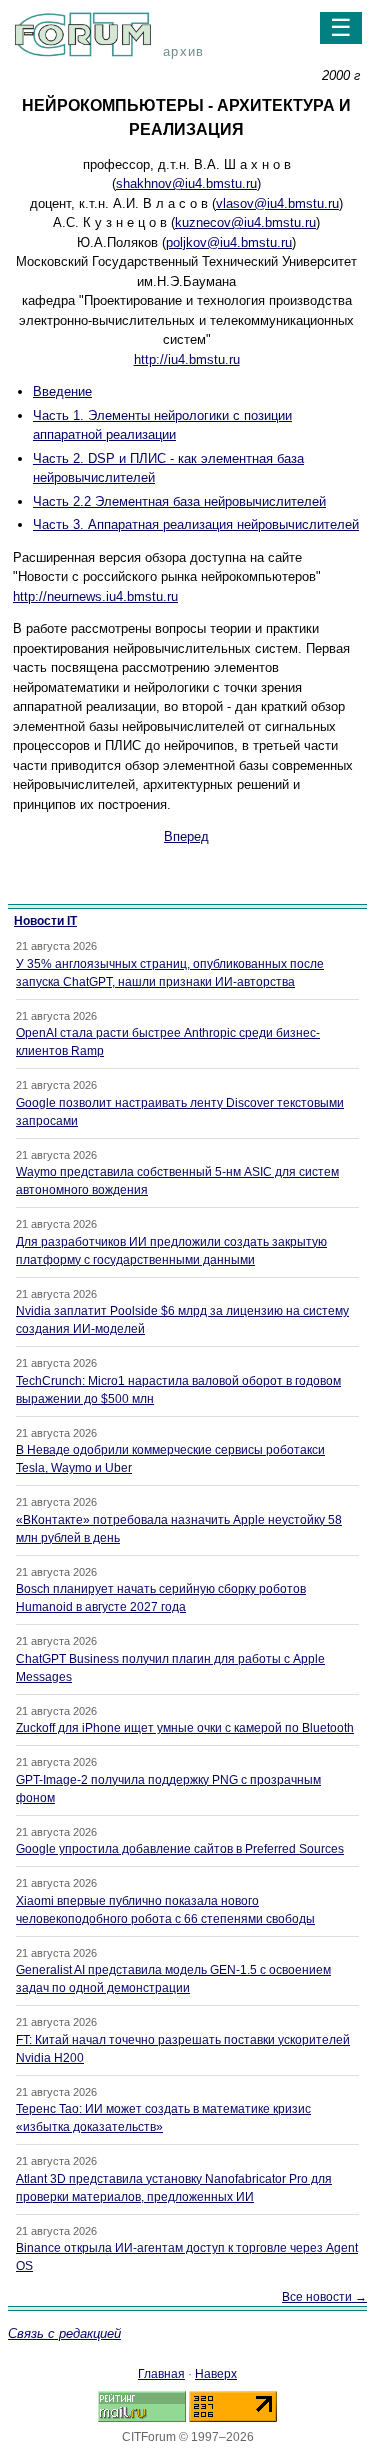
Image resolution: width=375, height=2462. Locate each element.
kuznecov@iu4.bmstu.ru (245, 222)
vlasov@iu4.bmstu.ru (277, 203)
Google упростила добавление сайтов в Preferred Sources (180, 1849)
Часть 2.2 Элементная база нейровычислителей (179, 501)
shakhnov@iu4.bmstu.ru (186, 183)
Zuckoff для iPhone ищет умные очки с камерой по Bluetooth (185, 1728)
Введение (62, 391)
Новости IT (45, 921)
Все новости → (324, 2297)
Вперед (186, 836)
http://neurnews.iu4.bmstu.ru (95, 596)
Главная (161, 2374)
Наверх (216, 2374)
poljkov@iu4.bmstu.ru (229, 242)
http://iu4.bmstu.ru (187, 359)
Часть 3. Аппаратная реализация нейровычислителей (196, 524)
